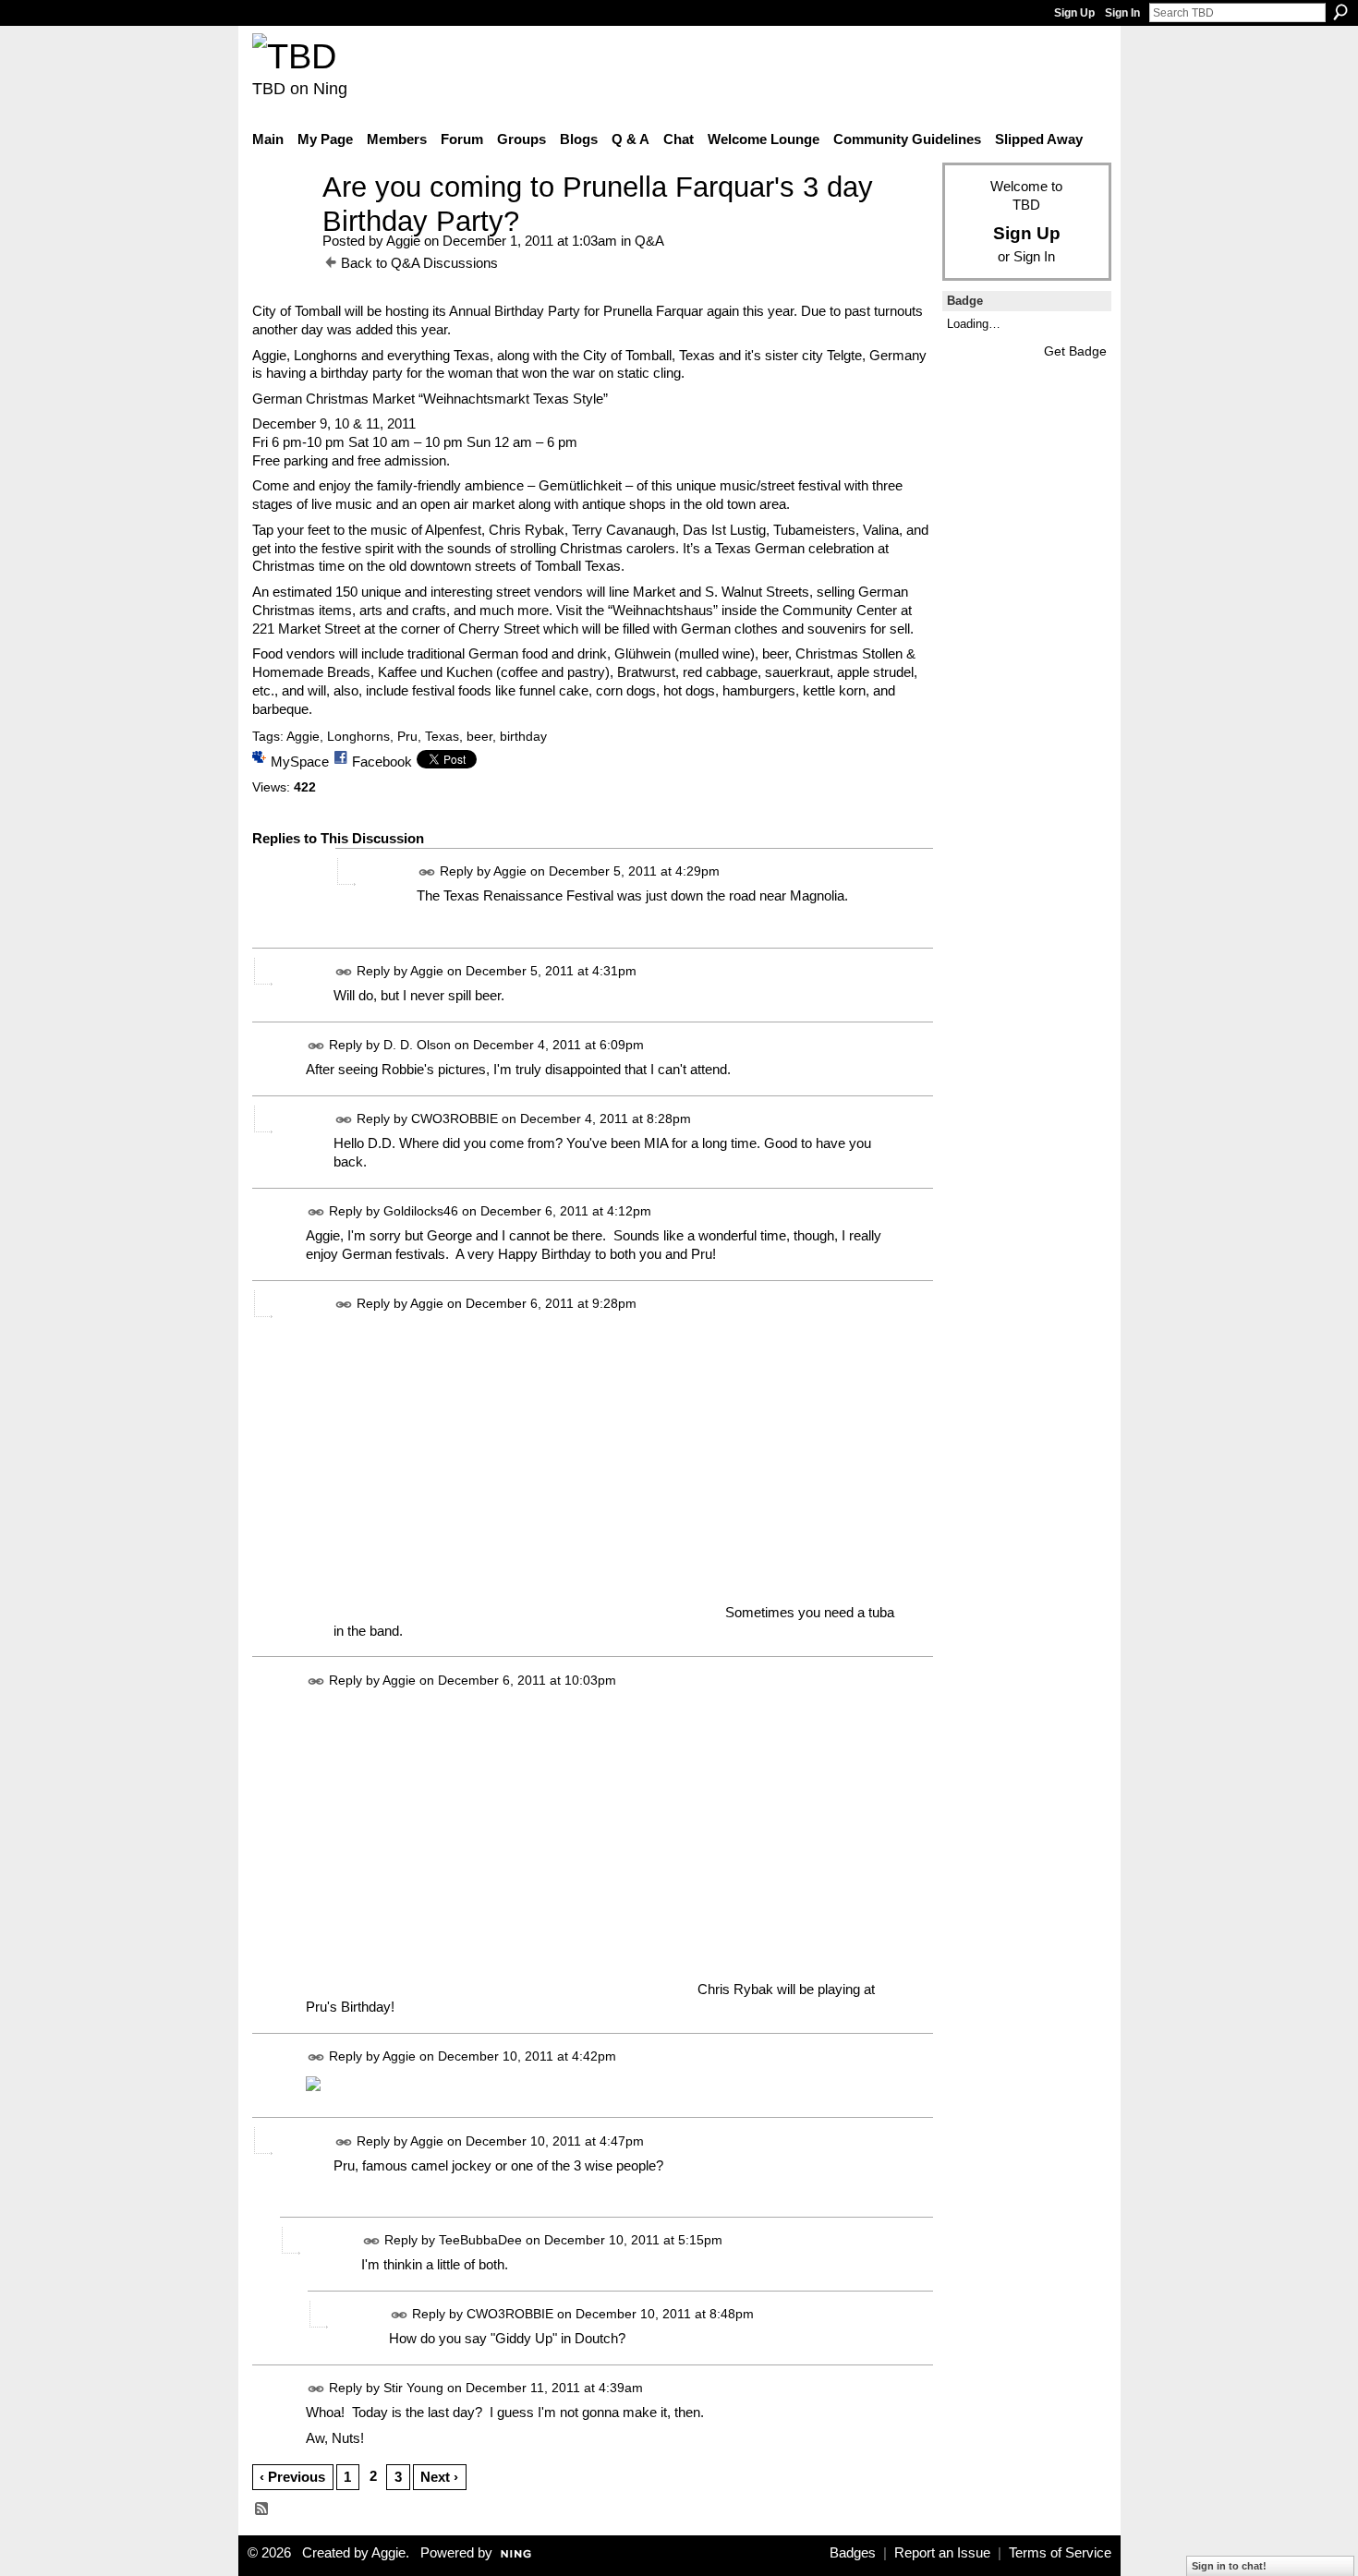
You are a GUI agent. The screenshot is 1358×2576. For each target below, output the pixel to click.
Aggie (403, 241)
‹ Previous (292, 2477)
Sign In (1122, 13)
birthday (523, 736)
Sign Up (1074, 13)
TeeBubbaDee (480, 2240)
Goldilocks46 (421, 1211)
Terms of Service (1060, 2553)
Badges (853, 2553)
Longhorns (358, 736)
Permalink (427, 872)
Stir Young (413, 2389)
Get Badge (1075, 351)
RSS (262, 2509)
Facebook (382, 762)
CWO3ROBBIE (455, 1119)
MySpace (300, 762)
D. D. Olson (417, 1045)
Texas (442, 736)
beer (479, 736)
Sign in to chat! (1229, 2566)
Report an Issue (942, 2553)
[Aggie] (282, 221)
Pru (407, 736)
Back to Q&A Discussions (419, 263)
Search (1340, 12)
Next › (439, 2477)
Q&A (649, 241)
